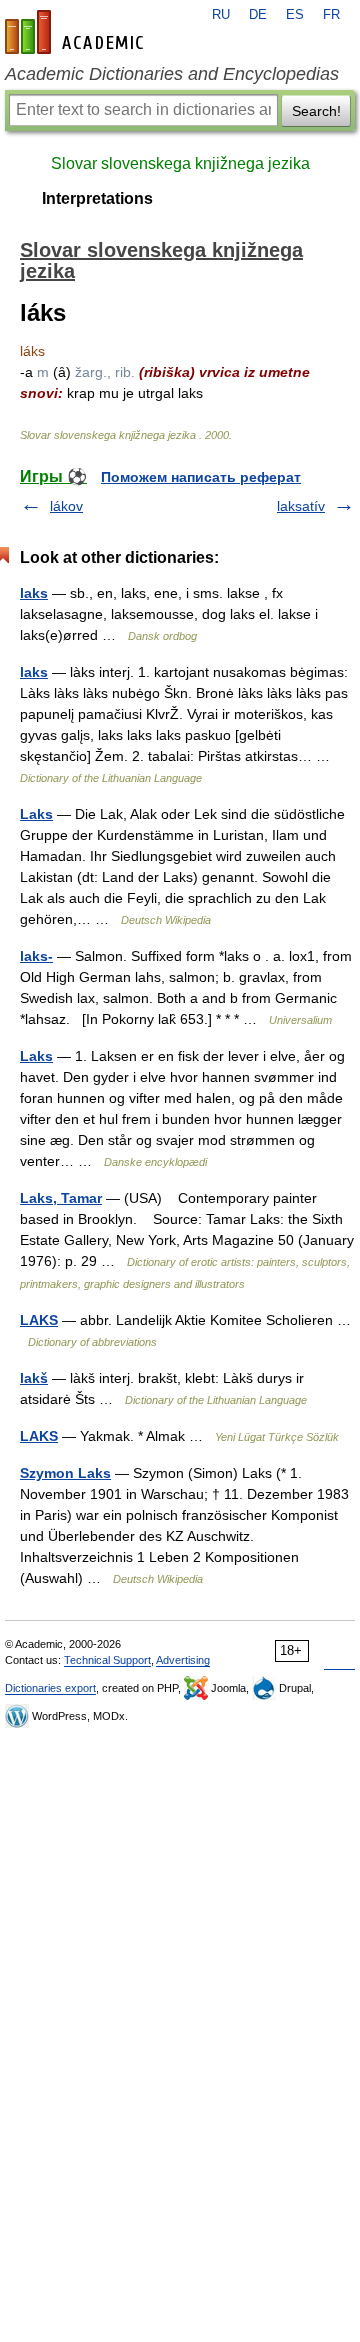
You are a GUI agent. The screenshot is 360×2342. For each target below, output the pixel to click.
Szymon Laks (65, 1473)
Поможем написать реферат (201, 477)
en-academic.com (77, 32)
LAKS (39, 1320)
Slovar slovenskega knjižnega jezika (180, 163)
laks (34, 593)
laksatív (301, 506)
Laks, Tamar (61, 1198)
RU (221, 15)
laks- (36, 956)
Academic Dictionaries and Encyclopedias (172, 74)
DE (258, 15)
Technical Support (107, 1660)
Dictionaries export (50, 1688)
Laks (36, 814)
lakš (34, 1378)
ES (295, 15)
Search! (316, 111)
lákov (66, 506)
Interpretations (97, 198)
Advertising (183, 1660)
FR (331, 15)
